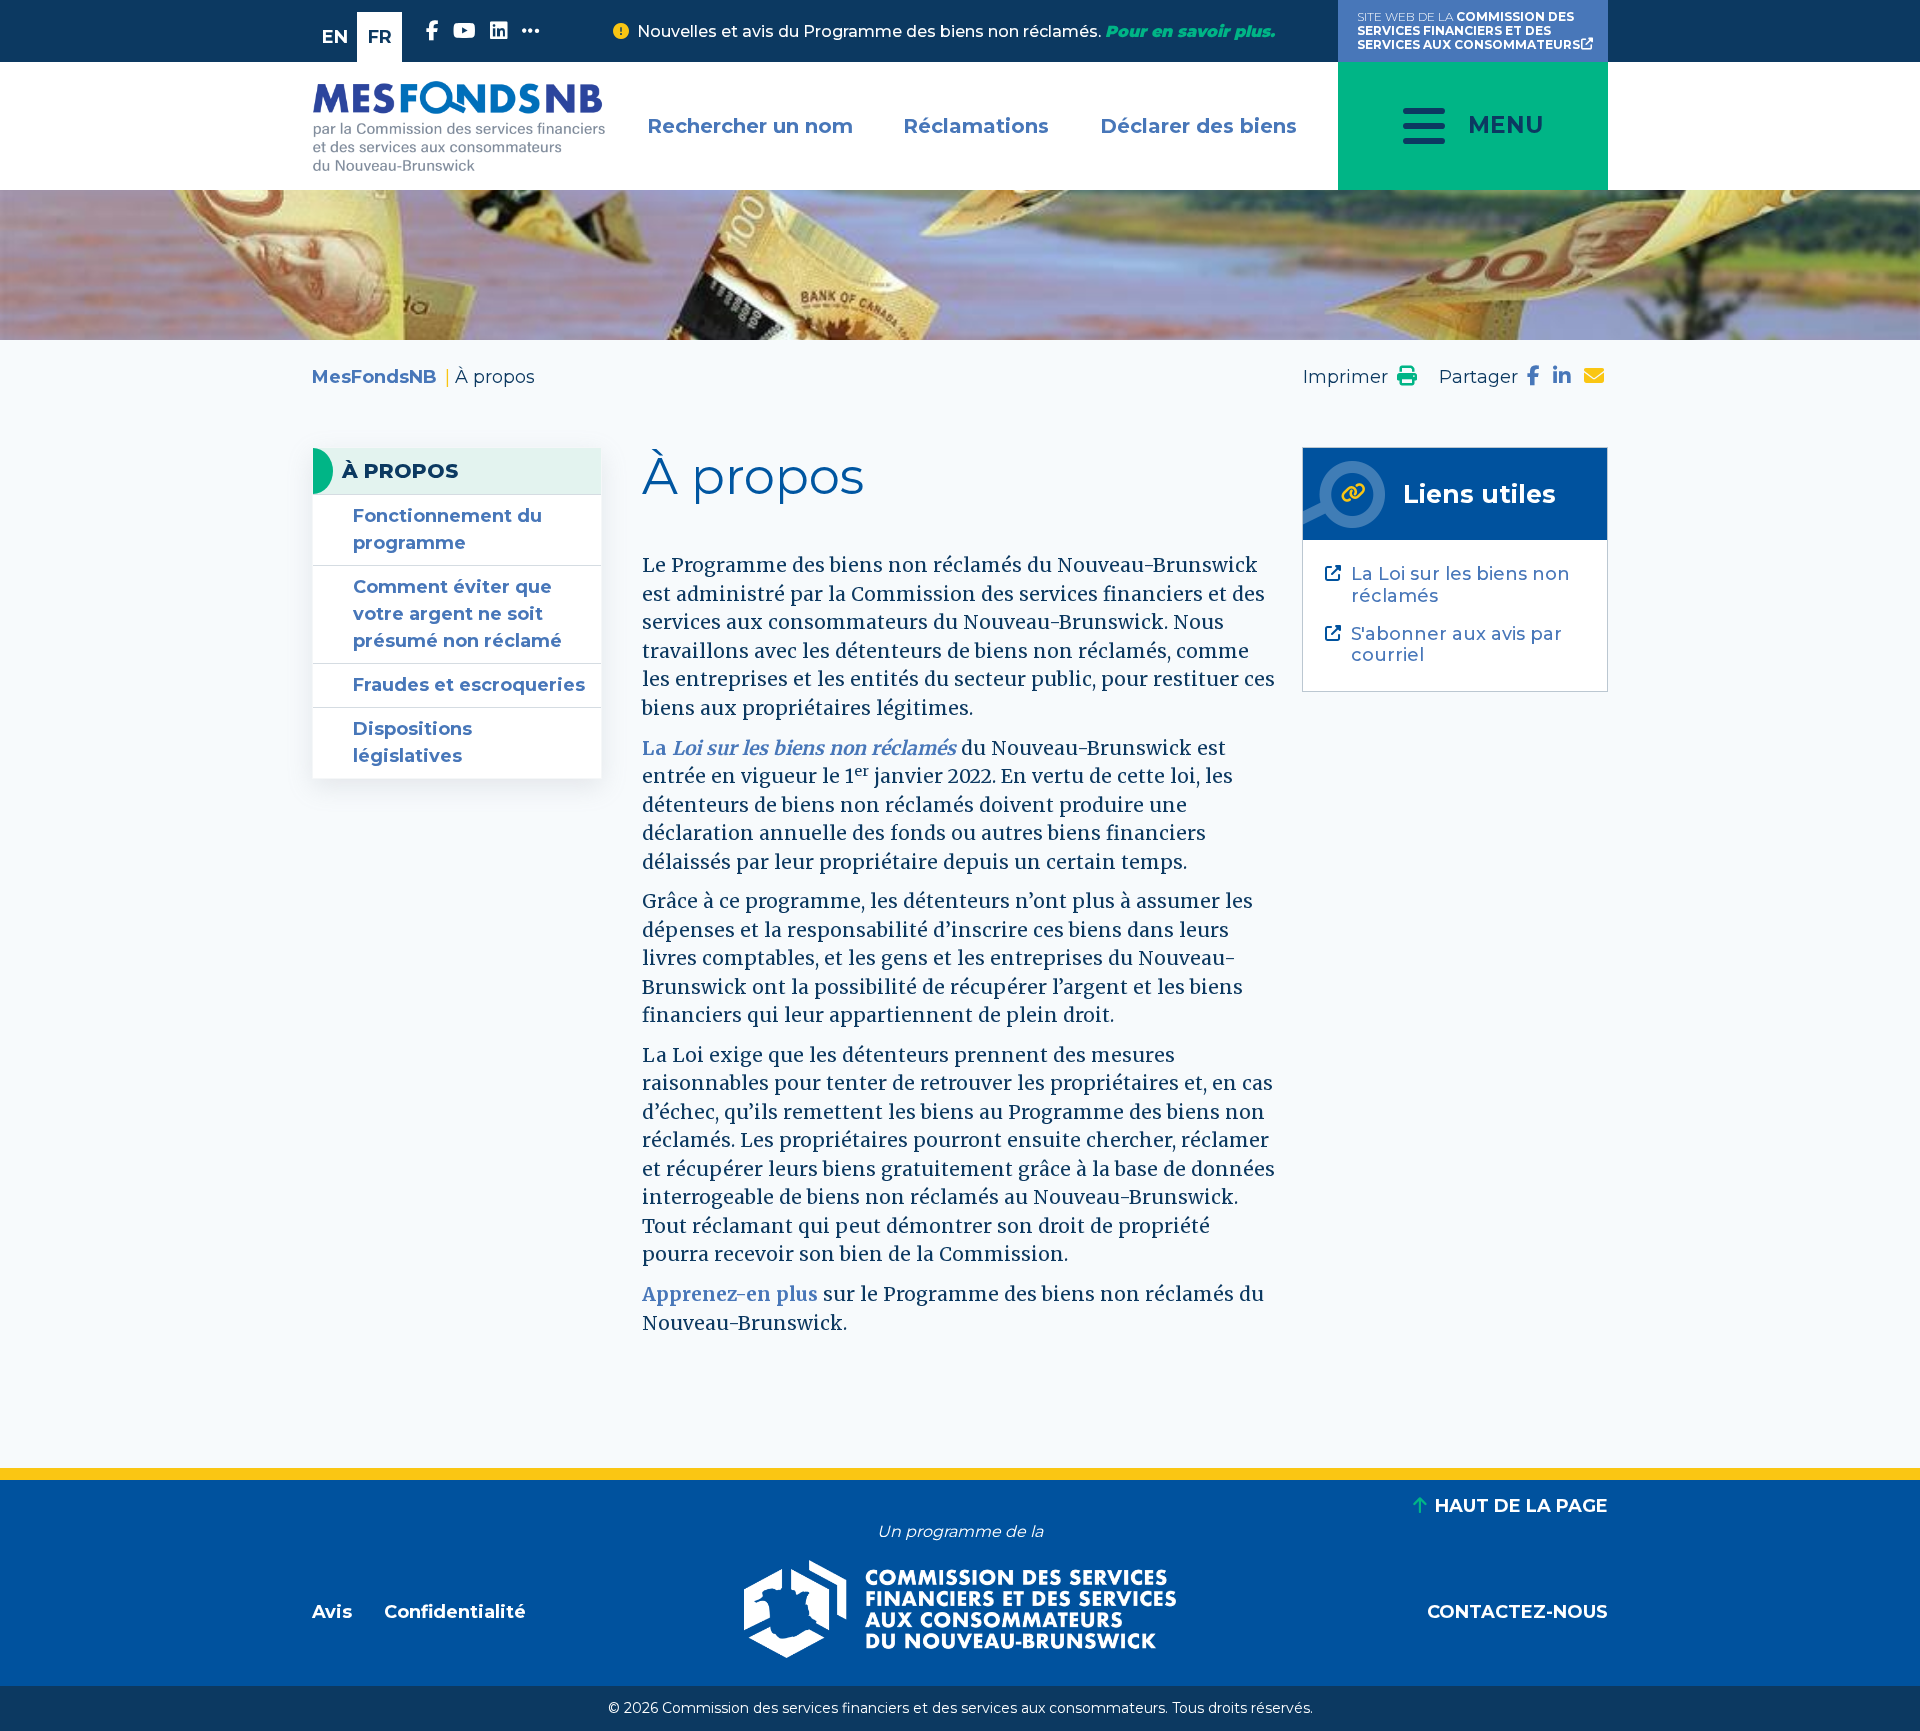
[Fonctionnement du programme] (820, 1294)
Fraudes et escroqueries (469, 685)
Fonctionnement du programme (447, 529)
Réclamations (976, 126)
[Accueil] (459, 126)
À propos (400, 471)
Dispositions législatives (412, 742)
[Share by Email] (1594, 377)
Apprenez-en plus (730, 1294)
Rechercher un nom (750, 126)
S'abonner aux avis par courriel (1456, 645)
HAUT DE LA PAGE (1521, 1506)
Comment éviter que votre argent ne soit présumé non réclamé (457, 614)
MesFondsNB (374, 377)
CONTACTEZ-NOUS (1517, 1612)
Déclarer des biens (1198, 126)
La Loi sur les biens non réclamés (1460, 585)
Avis (332, 1612)
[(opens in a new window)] (435, 31)
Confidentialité (455, 1612)
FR (380, 37)
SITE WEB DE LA (1468, 31)
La (799, 748)
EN (335, 37)
